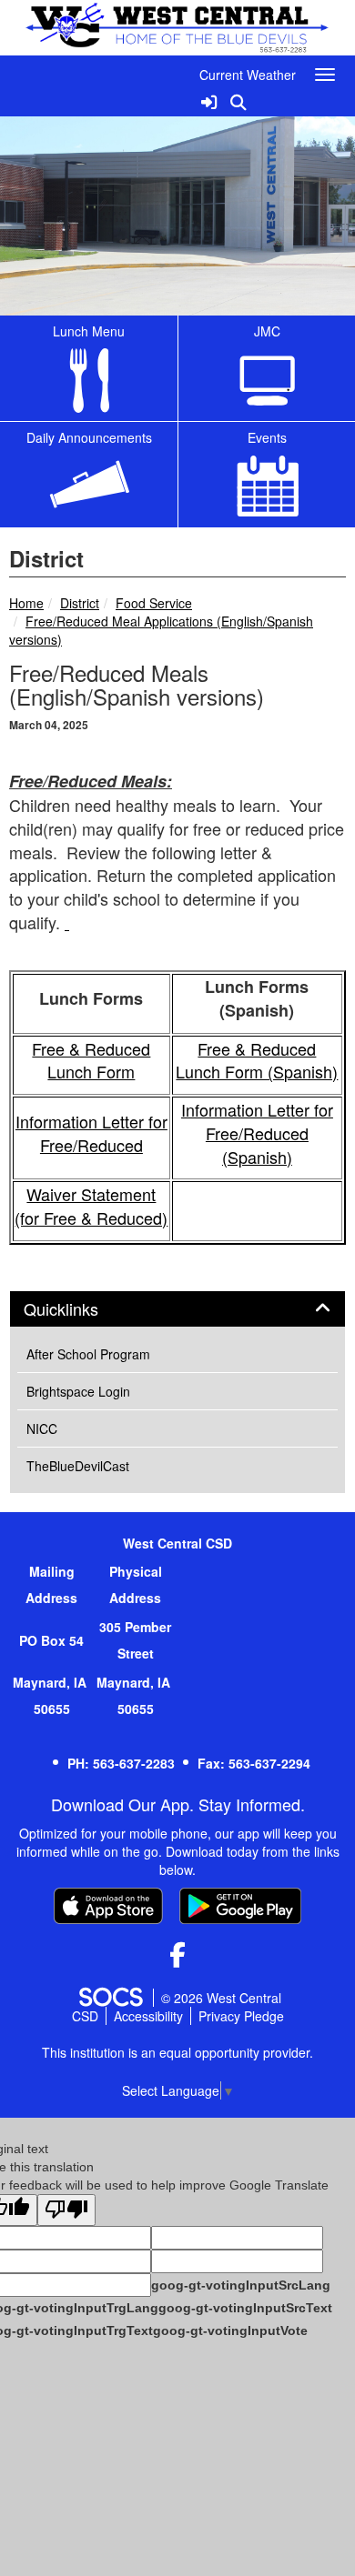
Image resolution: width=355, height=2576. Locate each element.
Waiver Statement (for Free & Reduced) (91, 1206)
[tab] (177, 1309)
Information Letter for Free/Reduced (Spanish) (257, 1133)
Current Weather (248, 75)
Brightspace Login (78, 1391)
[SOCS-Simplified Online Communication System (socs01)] (110, 1998)
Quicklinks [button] (81, 1309)
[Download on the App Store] (108, 1906)
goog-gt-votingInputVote (230, 2330)
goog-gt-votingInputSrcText (245, 2308)
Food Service (154, 603)
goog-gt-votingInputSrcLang (241, 2285)
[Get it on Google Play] (240, 1906)
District (80, 603)
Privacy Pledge (241, 2016)
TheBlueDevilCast (78, 1466)
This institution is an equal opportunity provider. (177, 2052)
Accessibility (148, 2016)
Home (26, 603)
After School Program (88, 1354)
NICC (42, 1428)
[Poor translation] (66, 2210)
